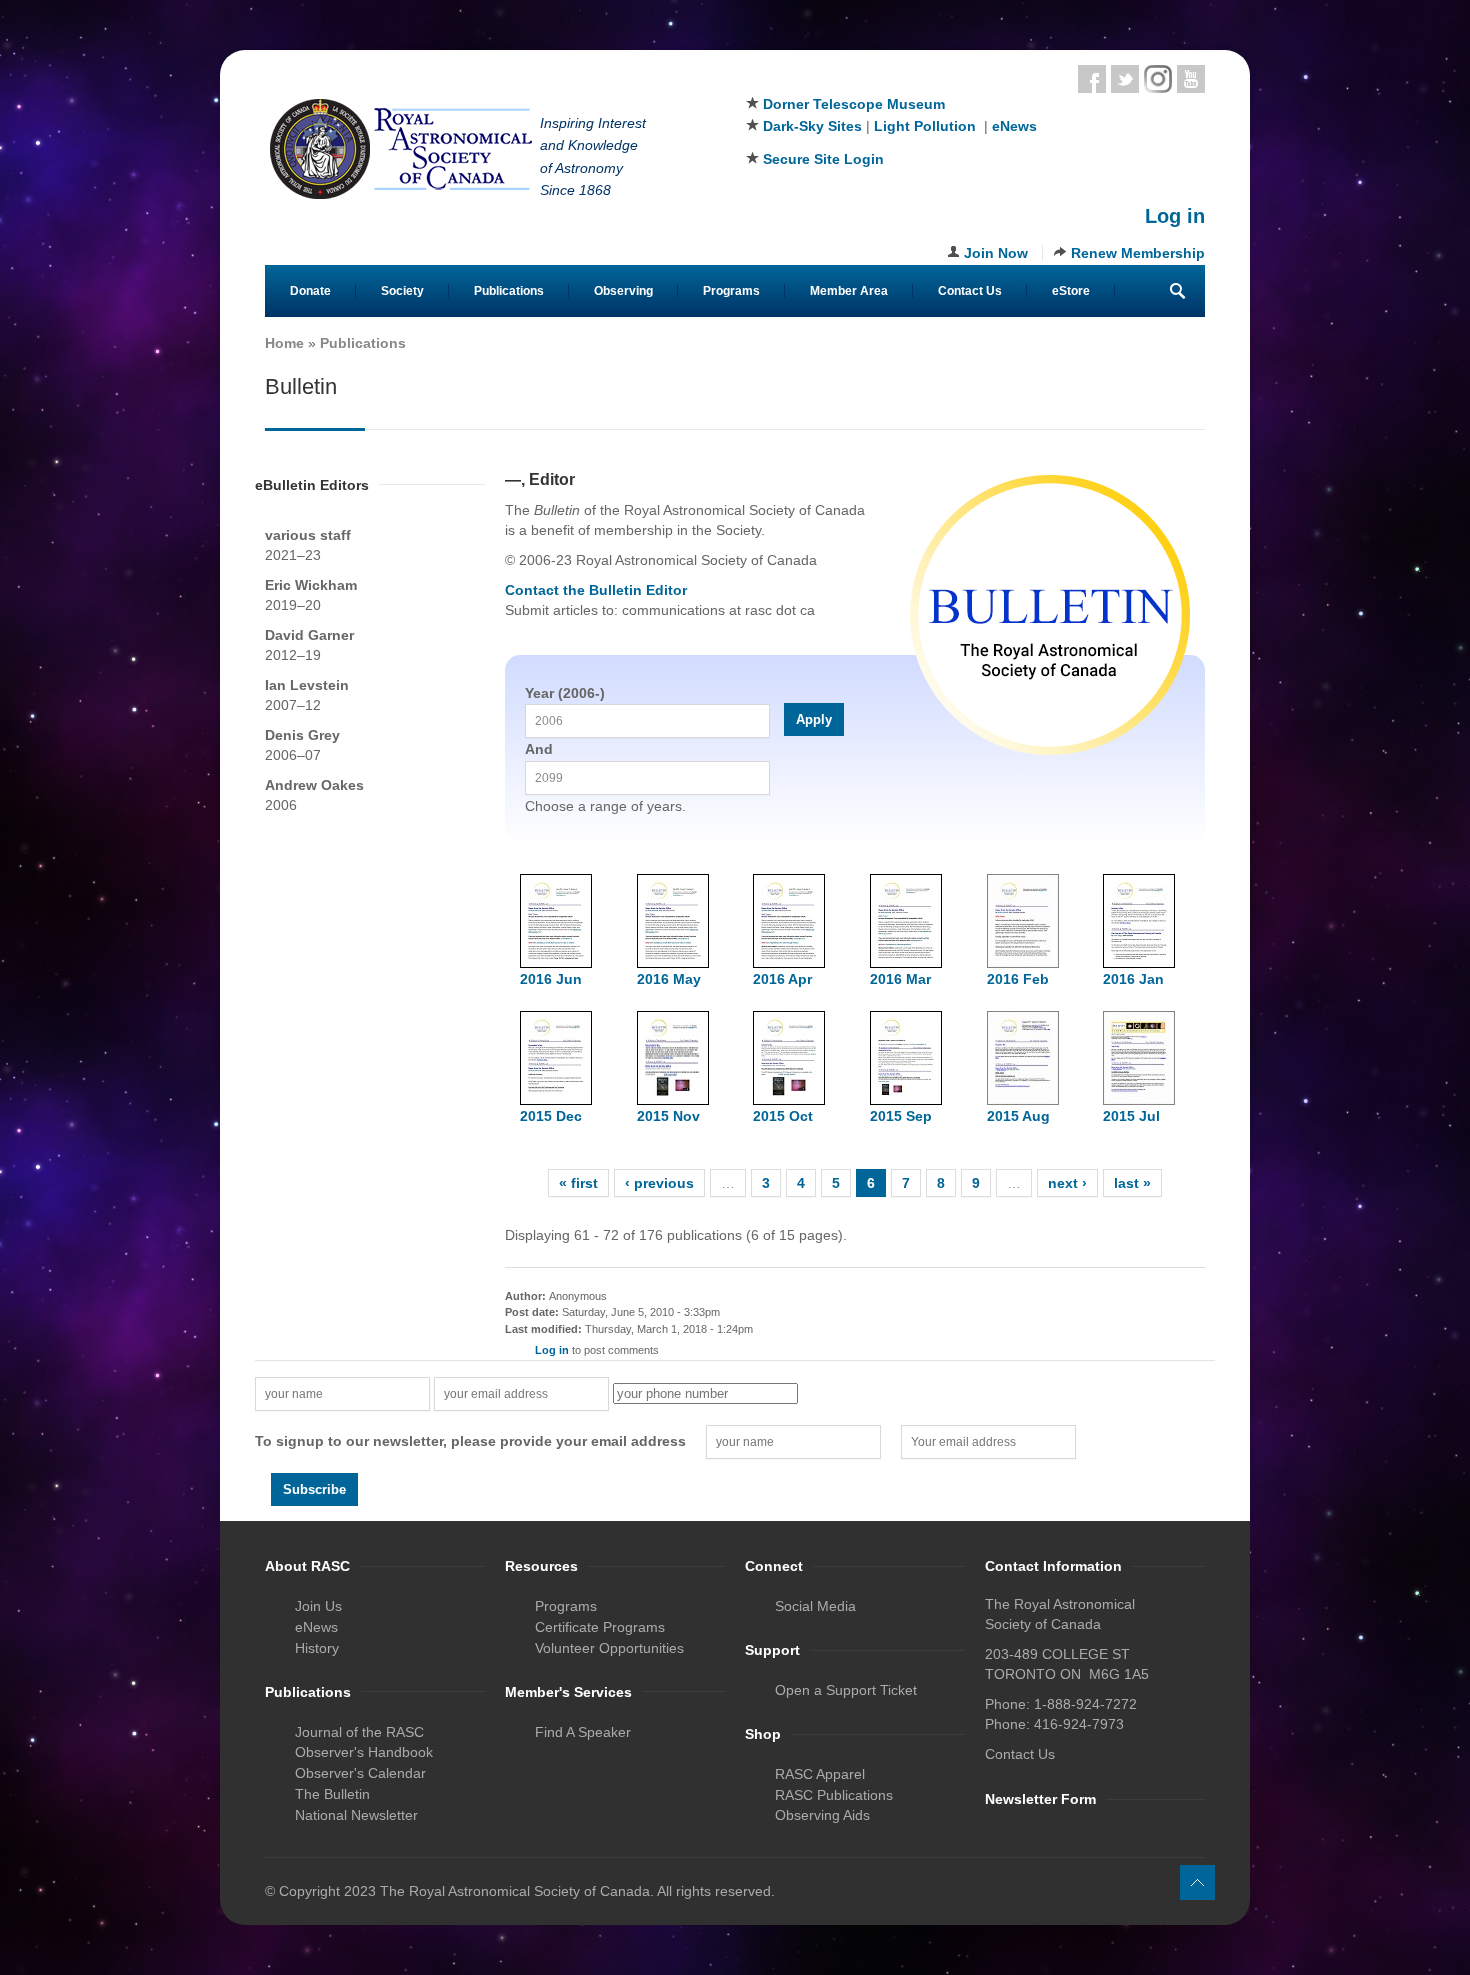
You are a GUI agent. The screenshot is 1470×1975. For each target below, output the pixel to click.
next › (1067, 1183)
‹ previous (659, 1183)
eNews (1014, 126)
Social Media (815, 1606)
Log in (1175, 216)
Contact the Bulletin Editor (596, 590)
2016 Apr (782, 979)
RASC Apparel (820, 1774)
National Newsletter (356, 1815)
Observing (623, 291)
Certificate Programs (600, 1627)
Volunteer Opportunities (609, 1648)
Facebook (1092, 79)
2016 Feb (1018, 979)
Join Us (318, 1606)
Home (284, 343)
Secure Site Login (823, 159)
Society (402, 291)
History (317, 1648)
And (539, 749)
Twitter (1125, 79)
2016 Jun (551, 979)
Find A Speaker (583, 1732)
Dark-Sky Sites (812, 126)
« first (578, 1183)
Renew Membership (1138, 253)
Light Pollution (925, 126)
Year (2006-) (565, 693)
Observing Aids (822, 1815)
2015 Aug (1018, 1116)
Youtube (1191, 79)
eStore (1071, 291)
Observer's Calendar (360, 1773)
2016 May (669, 979)
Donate (310, 291)
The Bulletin (332, 1794)
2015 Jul (1131, 1116)
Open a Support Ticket (846, 1690)
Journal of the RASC (359, 1732)
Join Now (996, 253)
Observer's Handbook (364, 1752)
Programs (731, 291)
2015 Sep (901, 1116)
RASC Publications (834, 1795)
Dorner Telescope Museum (854, 104)
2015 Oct (783, 1116)
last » (1132, 1183)
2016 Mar (900, 979)
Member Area (849, 291)
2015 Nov (668, 1116)
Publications (509, 291)
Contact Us (970, 291)
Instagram (1158, 79)
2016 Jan (1133, 979)
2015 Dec (551, 1116)
